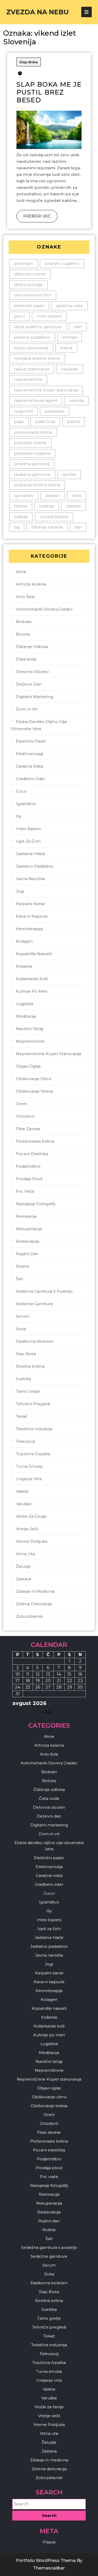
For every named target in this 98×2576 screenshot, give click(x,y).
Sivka (21, 1329)
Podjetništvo (28, 1166)
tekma (21, 506)
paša (19, 422)
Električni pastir (31, 741)
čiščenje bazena (47, 527)
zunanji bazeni (54, 517)
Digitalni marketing (35, 697)
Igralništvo (26, 804)
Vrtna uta (25, 1554)
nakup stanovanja (32, 369)
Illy (19, 816)
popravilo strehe (30, 443)
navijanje (70, 369)
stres (77, 496)
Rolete (23, 1266)
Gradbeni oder (31, 779)
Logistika (25, 1004)
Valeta (22, 1491)
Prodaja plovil (29, 1179)
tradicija (47, 506)
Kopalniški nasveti (34, 954)
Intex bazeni (49, 316)
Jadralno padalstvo (35, 866)
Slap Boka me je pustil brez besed (49, 92)
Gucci (21, 791)
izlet (78, 327)
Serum (23, 1316)
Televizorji (25, 1441)
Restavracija (28, 1241)
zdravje (21, 517)
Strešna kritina (30, 1366)
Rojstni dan (27, 1254)
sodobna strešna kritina (37, 485)
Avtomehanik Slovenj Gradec (44, 609)
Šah (20, 1279)
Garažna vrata (29, 766)
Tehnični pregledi (33, 1404)
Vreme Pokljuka (32, 1541)
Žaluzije (23, 1566)
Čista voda (26, 659)
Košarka (24, 966)
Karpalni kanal (30, 904)
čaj (17, 527)
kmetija (70, 337)
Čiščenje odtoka (32, 647)
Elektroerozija (30, 754)
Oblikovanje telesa (34, 1091)
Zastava (24, 1579)
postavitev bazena (32, 453)
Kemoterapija (29, 929)
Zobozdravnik (29, 1616)
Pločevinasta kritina (35, 1141)
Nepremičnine (30, 1041)
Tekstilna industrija (34, 1429)
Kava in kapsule (32, 916)
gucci (19, 316)
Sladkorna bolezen (35, 1341)
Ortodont (25, 1116)
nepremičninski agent (36, 400)
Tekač (22, 1416)
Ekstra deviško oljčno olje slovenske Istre (39, 725)
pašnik (74, 422)
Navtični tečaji (30, 1029)
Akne (21, 572)
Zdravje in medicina (35, 1591)
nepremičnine (28, 379)
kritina (66, 348)
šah (78, 527)
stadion (53, 496)
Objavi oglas (28, 1066)
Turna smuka (29, 1466)
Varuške (24, 1504)
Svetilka (24, 1379)
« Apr (47, 1712)
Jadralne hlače (31, 854)
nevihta (77, 400)
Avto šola (25, 597)
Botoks (23, 634)
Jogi (20, 891)
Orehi (21, 1104)
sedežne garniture (32, 474)
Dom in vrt (27, 709)
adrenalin (23, 263)
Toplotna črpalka (33, 1454)
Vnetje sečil (27, 1529)
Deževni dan (29, 684)
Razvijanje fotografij (36, 1204)
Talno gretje (28, 1391)
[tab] (87, 12)
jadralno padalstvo (32, 337)
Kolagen (24, 941)
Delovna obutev (32, 672)
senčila (69, 474)
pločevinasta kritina (33, 432)
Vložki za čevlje (31, 1516)
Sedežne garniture (34, 1304)
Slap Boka (29, 62)
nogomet (24, 411)
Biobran (24, 622)
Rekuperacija (29, 1229)
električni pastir (29, 306)
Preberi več (34, 214)
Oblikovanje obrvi (34, 1079)
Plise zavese (28, 1129)
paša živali (45, 422)
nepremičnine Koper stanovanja (46, 390)
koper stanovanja (31, 348)
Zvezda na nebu (38, 12)
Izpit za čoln (28, 841)
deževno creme (30, 274)
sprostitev (24, 496)
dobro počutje (28, 285)
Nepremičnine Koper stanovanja (48, 1054)
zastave (74, 506)
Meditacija (26, 1016)
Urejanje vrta (29, 1479)
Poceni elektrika (32, 1154)
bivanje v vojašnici (62, 263)
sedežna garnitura (32, 464)
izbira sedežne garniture (38, 327)
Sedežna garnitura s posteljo (44, 1291)
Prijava (49, 2542)
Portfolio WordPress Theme (46, 2561)
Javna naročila (30, 879)
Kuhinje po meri (32, 991)
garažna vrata (69, 306)
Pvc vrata (25, 1191)
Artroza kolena (31, 584)
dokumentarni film (33, 295)
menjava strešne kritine (37, 358)
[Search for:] (49, 2504)
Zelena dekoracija (34, 1604)
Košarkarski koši (32, 979)
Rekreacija (26, 1216)
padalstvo (55, 411)
